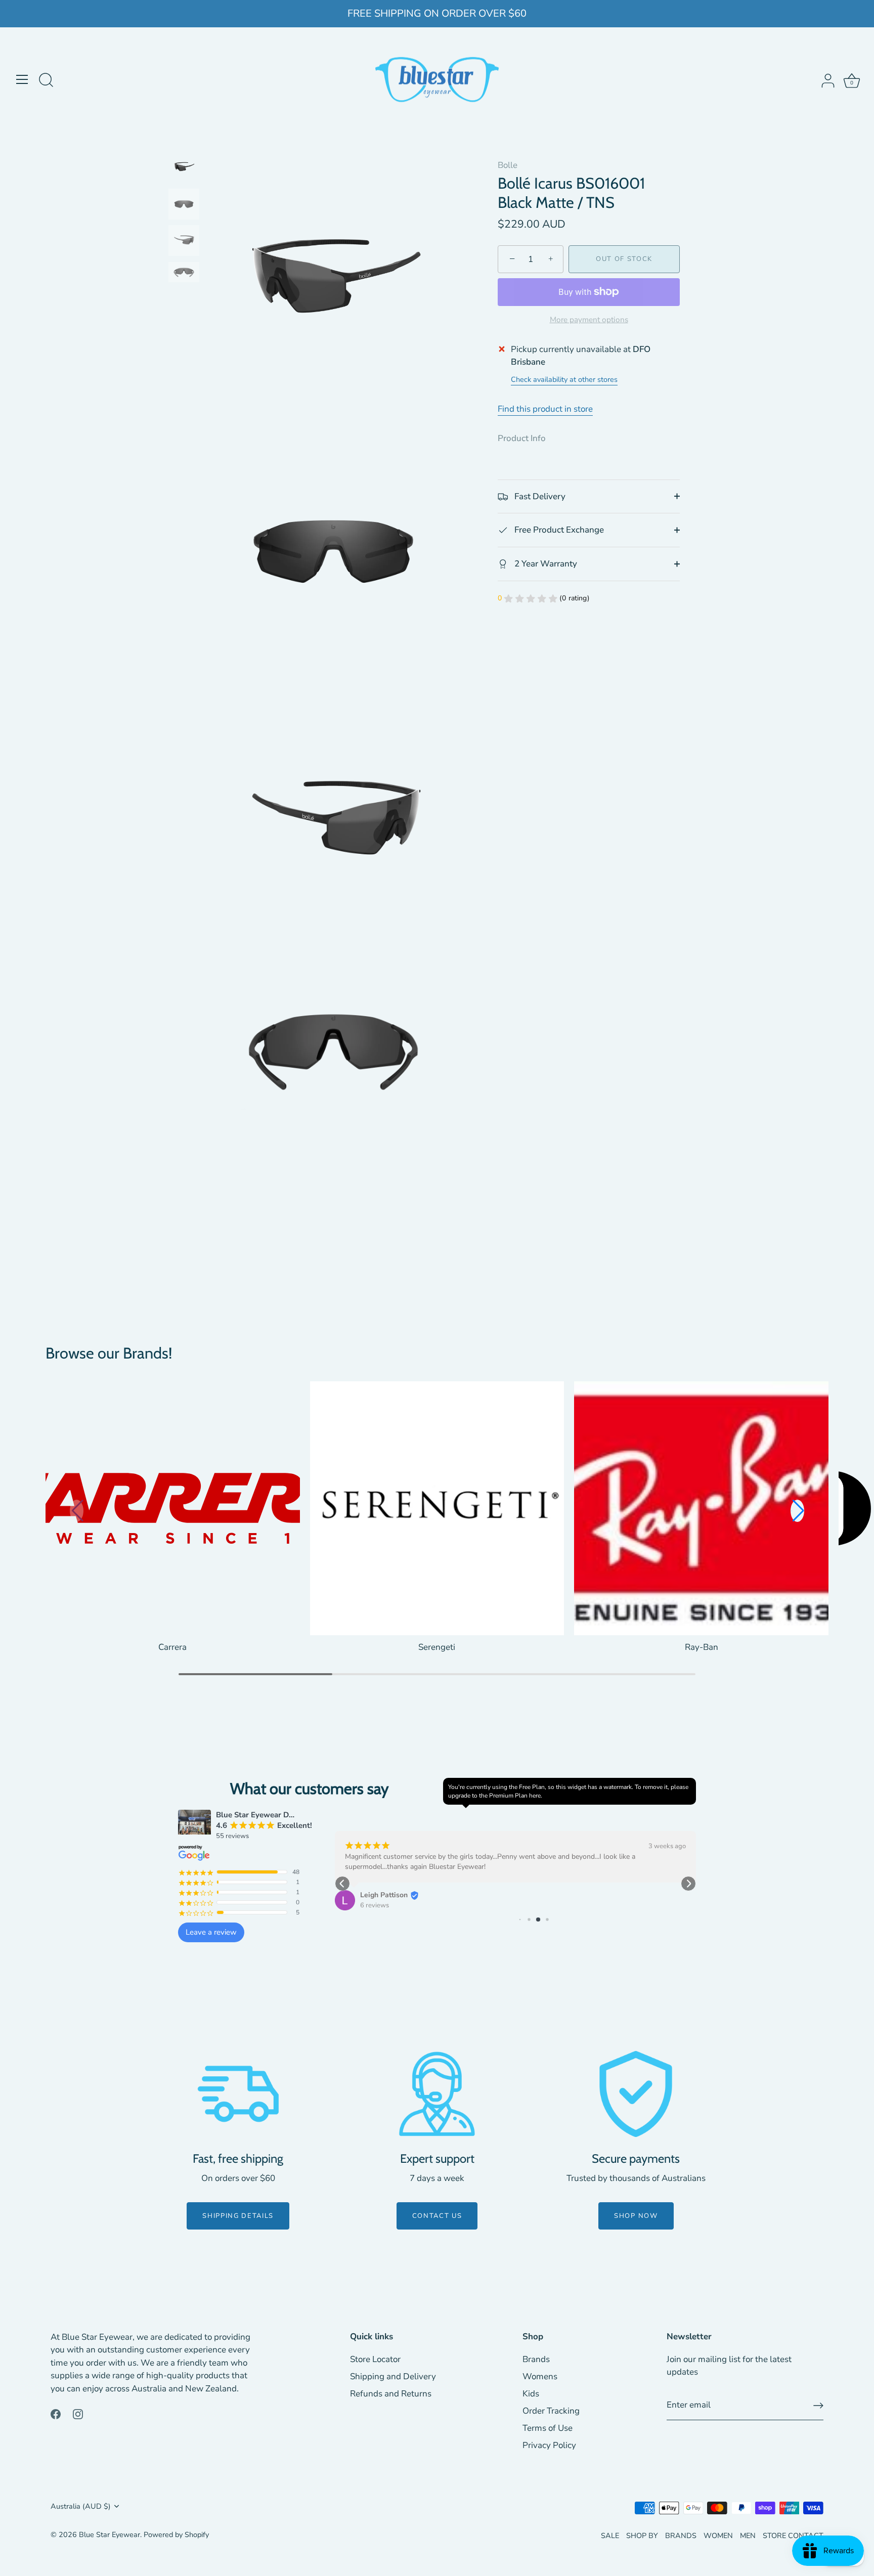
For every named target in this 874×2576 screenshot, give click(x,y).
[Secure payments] (636, 2094)
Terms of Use (548, 2428)
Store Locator (375, 2359)
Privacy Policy (549, 2445)
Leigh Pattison (384, 1895)
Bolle (508, 165)
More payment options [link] (589, 320)
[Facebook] (56, 2413)
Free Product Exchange (558, 530)
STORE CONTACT (793, 2536)
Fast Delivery (539, 496)
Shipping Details (238, 2216)
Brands (536, 2359)
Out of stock (624, 259)
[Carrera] (173, 1509)
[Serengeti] (437, 1509)
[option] (184, 169)
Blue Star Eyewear (110, 2535)
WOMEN (718, 2536)
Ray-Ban (702, 1647)
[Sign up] (818, 2406)
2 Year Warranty (545, 564)
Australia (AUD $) (81, 2506)
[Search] (46, 81)
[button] (797, 1511)
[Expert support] (437, 2094)
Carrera (172, 1647)
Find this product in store (545, 409)
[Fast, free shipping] (238, 2094)
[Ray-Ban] (701, 1509)
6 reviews (375, 1905)
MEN (748, 2536)
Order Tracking (551, 2411)
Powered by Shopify (176, 2535)
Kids (531, 2394)
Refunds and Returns (391, 2394)
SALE (610, 2536)
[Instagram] (78, 2413)
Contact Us (437, 2216)
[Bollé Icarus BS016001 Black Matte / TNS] (184, 167)
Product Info (522, 438)
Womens (540, 2376)
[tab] (527, 439)
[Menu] (22, 79)
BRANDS (681, 2536)
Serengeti (437, 1647)
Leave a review (211, 1932)
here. (536, 1796)
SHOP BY (642, 2536)
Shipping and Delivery (393, 2376)
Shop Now (636, 2216)
